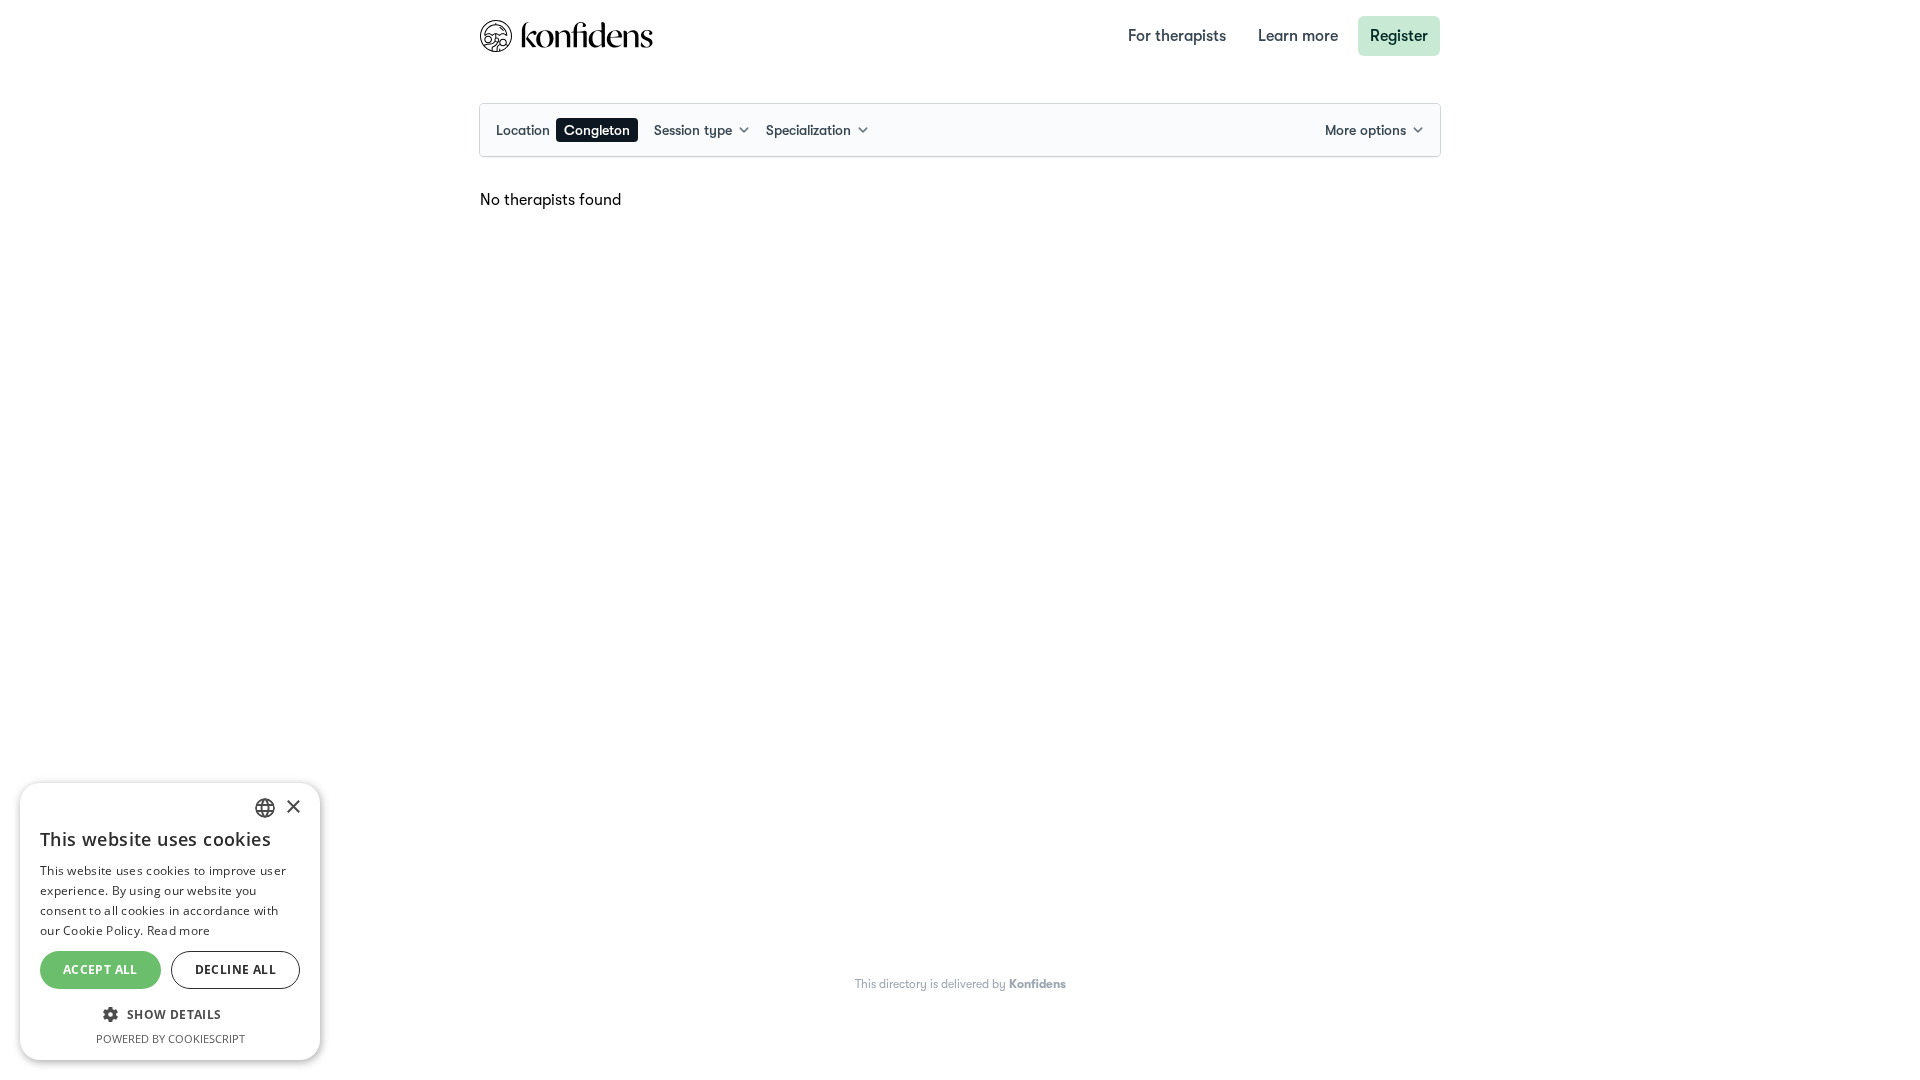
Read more (179, 930)
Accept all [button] (100, 969)
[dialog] (170, 921)
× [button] (292, 807)
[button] (170, 1014)
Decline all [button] (235, 969)
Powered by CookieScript (170, 1038)
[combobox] (567, 130)
